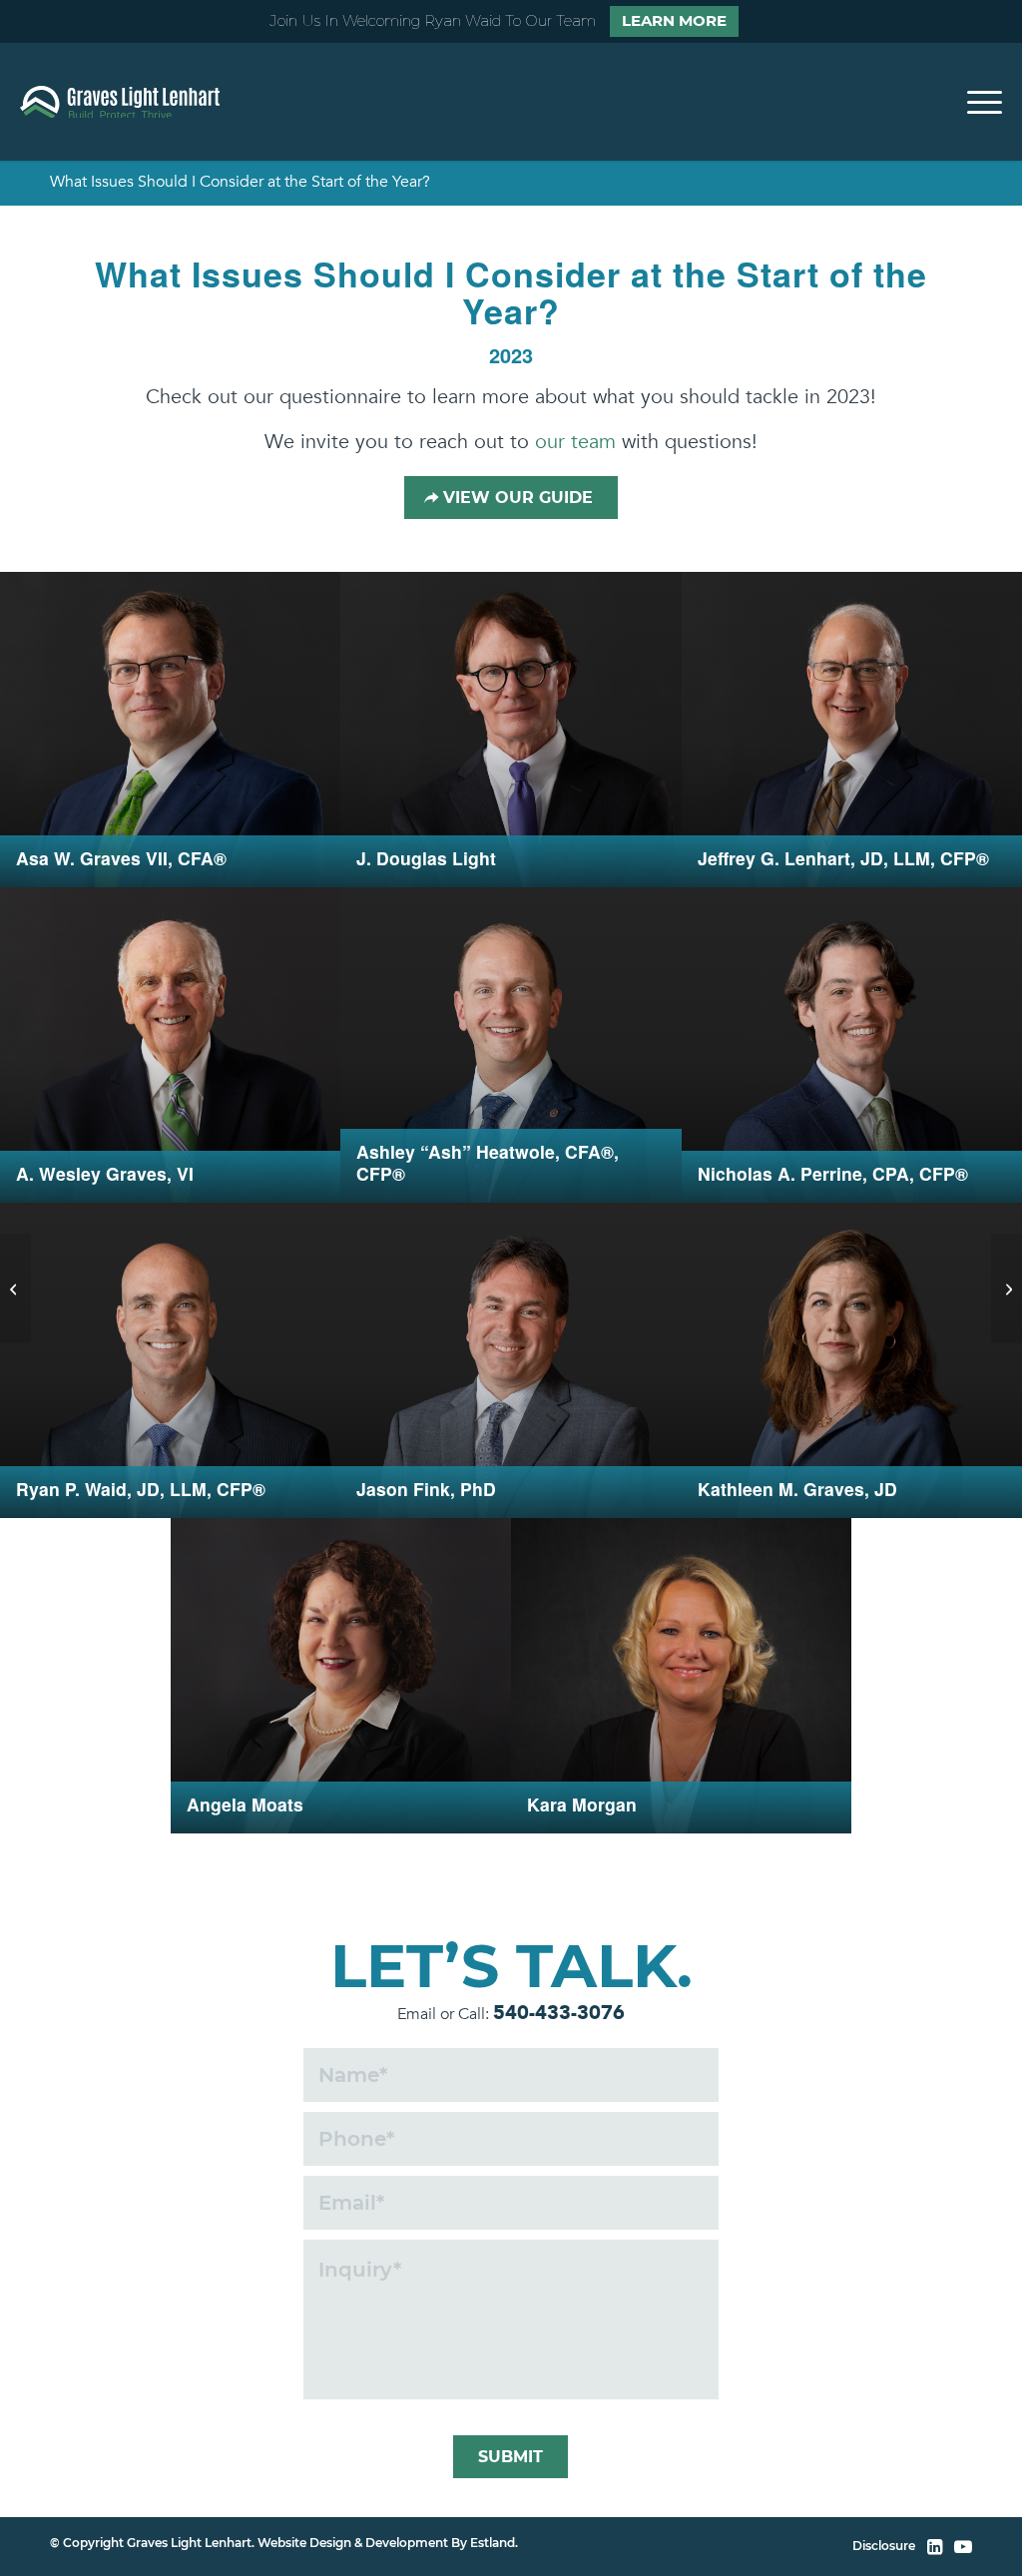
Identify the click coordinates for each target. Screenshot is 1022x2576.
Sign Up (511, 1425)
